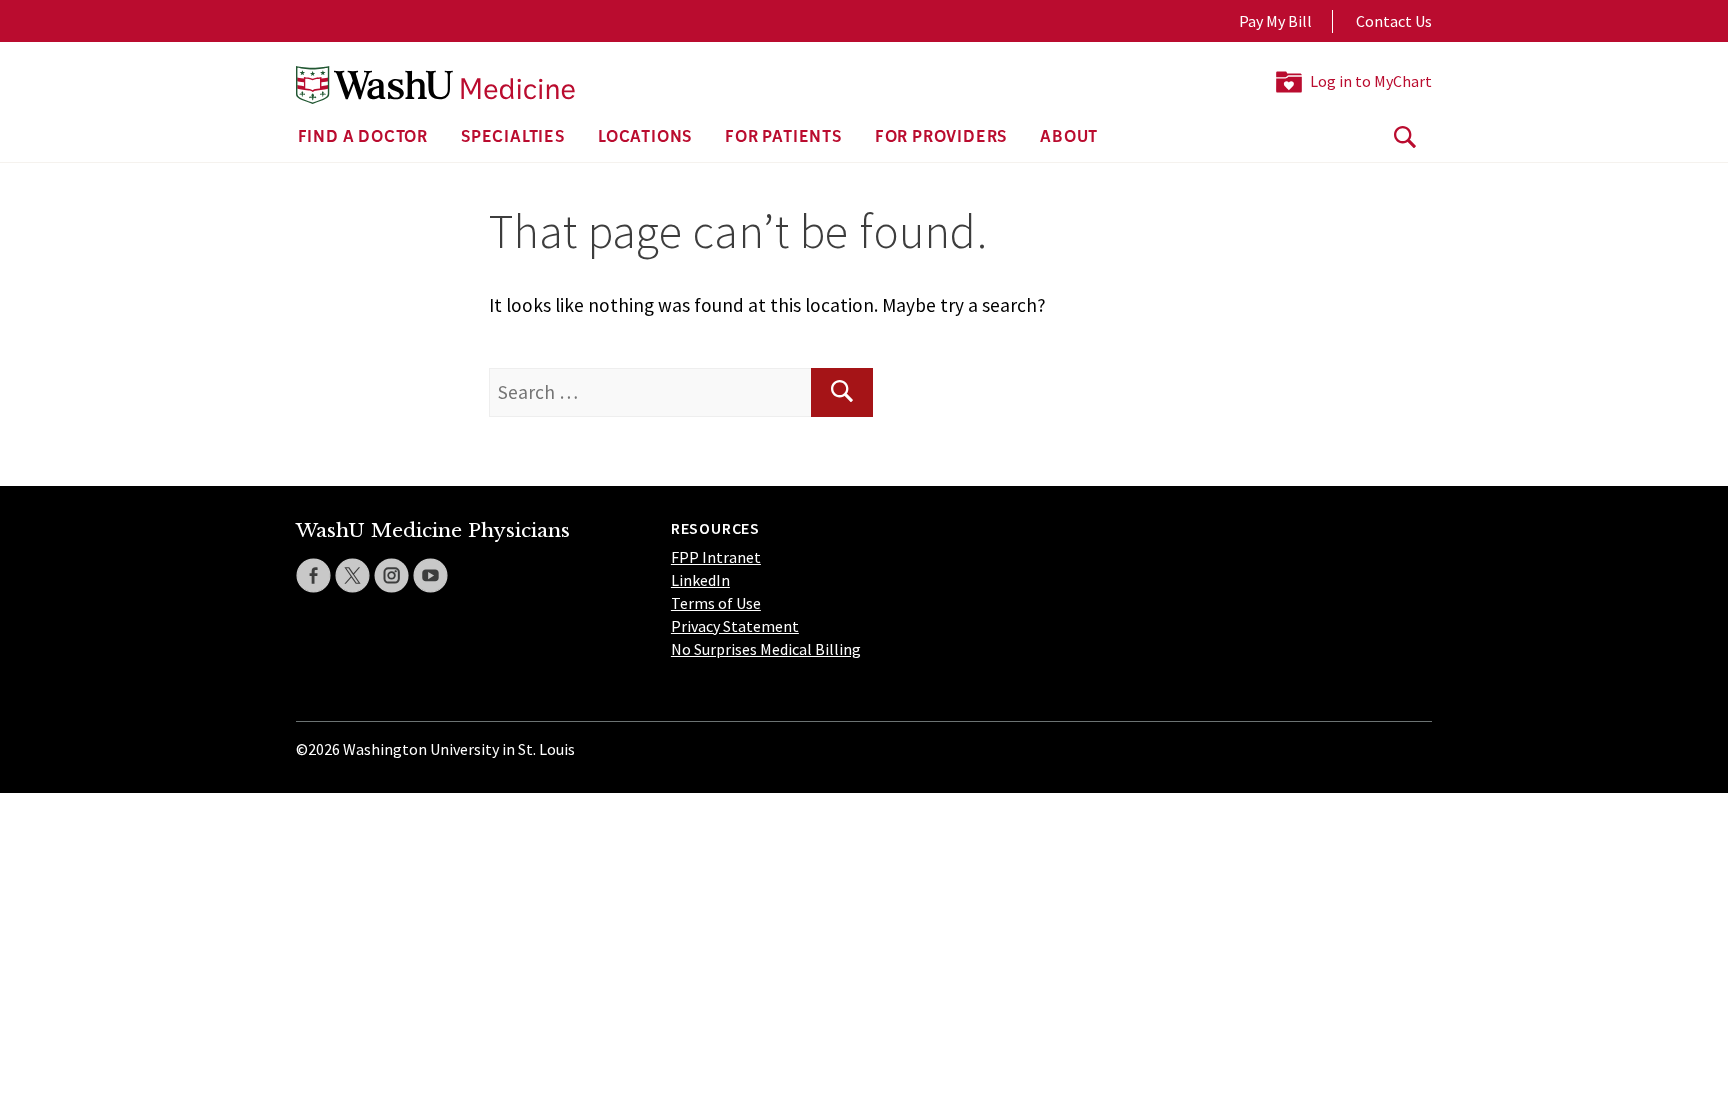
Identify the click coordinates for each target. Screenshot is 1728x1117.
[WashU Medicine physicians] (435, 85)
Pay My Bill (1275, 21)
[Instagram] (391, 575)
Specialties (513, 138)
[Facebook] (313, 575)
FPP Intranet (716, 557)
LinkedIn (700, 580)
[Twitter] (352, 575)
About (1069, 138)
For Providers (941, 138)
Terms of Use (716, 603)
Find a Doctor (363, 138)
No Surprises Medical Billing (766, 649)
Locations (645, 138)
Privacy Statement (735, 626)
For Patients (783, 138)
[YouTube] (430, 575)
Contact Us (1394, 21)
